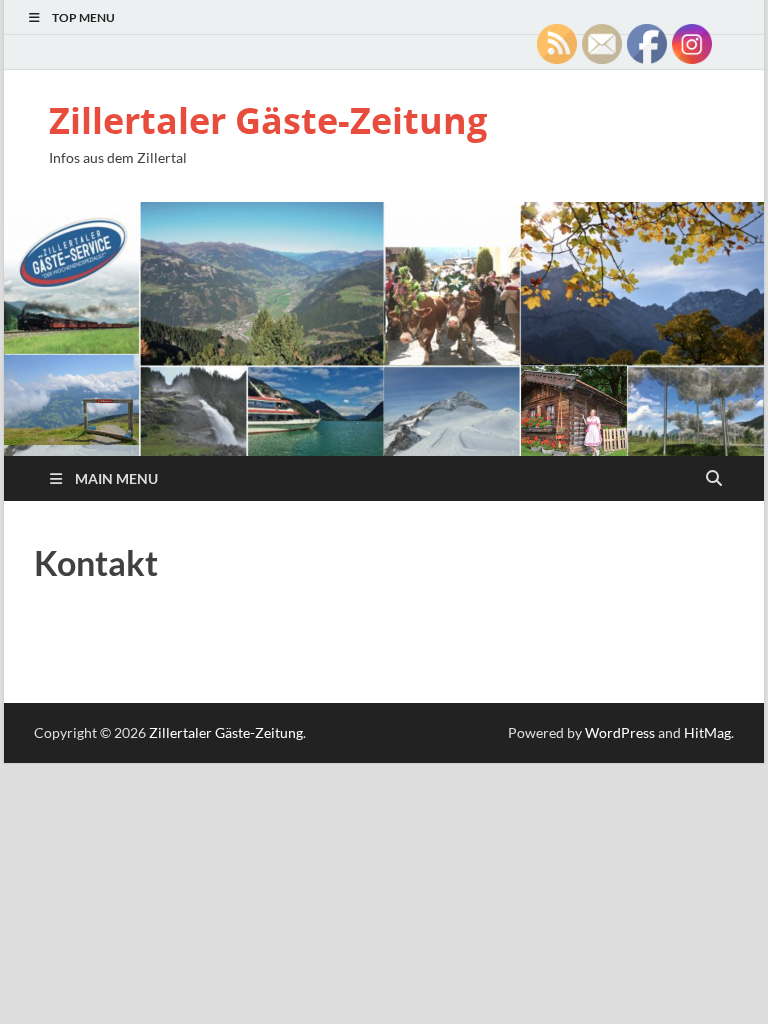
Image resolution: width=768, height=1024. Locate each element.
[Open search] (714, 479)
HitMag (707, 732)
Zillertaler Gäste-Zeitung (268, 120)
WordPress (620, 732)
